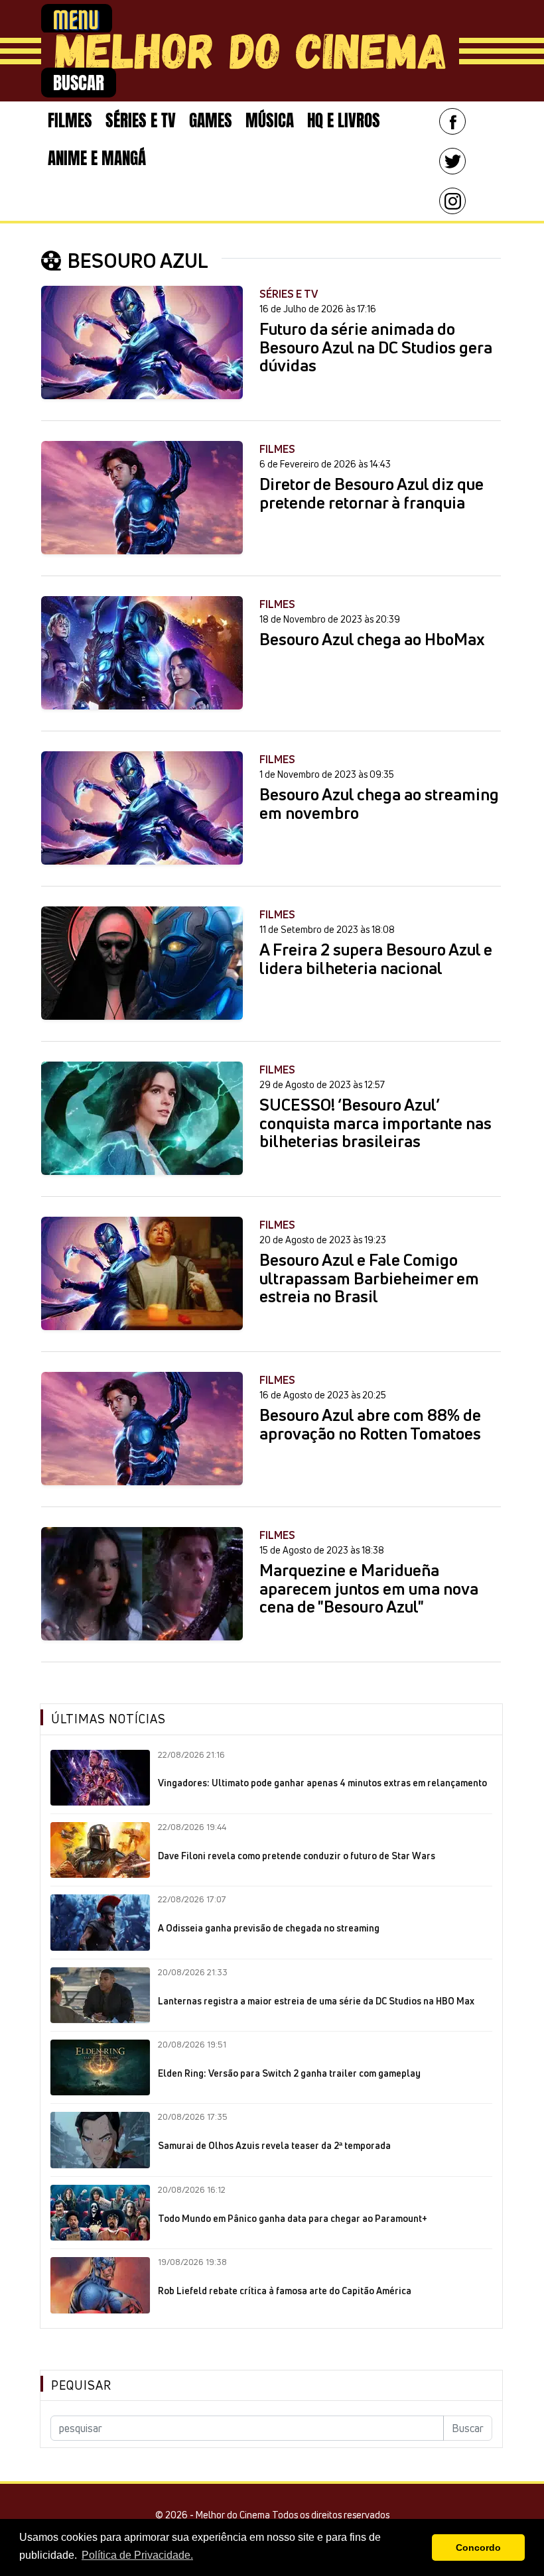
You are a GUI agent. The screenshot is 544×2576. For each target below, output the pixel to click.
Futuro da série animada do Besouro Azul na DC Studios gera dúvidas (376, 348)
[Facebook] (452, 121)
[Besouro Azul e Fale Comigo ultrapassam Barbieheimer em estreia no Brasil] (142, 1273)
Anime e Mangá (97, 158)
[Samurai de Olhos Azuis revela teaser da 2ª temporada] (100, 2140)
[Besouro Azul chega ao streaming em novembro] (142, 808)
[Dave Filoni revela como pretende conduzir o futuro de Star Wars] (100, 1850)
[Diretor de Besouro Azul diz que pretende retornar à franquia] (142, 498)
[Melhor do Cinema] (250, 51)
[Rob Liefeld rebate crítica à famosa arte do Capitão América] (100, 2285)
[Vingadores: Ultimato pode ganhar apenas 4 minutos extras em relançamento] (100, 1778)
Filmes (70, 120)
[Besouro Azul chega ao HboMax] (142, 653)
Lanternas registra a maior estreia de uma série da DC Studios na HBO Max (316, 2001)
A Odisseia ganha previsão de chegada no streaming (269, 1928)
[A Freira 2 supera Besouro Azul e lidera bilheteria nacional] (142, 963)
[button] (418, 2547)
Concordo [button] (478, 2547)
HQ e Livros (344, 120)
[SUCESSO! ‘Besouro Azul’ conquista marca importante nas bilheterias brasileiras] (142, 1118)
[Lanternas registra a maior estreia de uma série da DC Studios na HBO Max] (100, 1995)
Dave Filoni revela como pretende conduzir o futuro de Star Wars (297, 1856)
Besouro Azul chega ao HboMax (372, 640)
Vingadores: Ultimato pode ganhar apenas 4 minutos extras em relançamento (322, 1783)
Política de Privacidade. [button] (137, 2555)
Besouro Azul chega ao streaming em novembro (379, 804)
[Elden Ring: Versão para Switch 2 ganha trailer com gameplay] (100, 2067)
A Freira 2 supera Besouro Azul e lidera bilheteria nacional (376, 959)
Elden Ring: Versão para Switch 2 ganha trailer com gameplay (289, 2073)
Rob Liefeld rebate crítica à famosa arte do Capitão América (285, 2291)
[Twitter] (452, 161)
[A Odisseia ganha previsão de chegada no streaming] (100, 1922)
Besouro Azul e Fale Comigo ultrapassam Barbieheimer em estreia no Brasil (369, 1279)
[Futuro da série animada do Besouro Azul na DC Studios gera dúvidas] (142, 342)
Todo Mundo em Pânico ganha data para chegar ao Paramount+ (293, 2219)
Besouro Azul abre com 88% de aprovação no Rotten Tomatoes (370, 1425)
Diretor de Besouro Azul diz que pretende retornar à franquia (372, 494)
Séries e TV (141, 120)
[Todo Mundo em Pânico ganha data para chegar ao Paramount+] (100, 2213)
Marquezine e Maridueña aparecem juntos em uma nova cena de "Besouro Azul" (369, 1589)
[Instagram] (452, 201)
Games (211, 120)
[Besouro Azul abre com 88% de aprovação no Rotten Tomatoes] (142, 1429)
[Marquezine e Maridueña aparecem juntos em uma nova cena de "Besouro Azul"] (142, 1584)
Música (270, 120)
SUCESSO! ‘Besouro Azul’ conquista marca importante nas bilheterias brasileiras (375, 1124)
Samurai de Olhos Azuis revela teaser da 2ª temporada (274, 2146)
